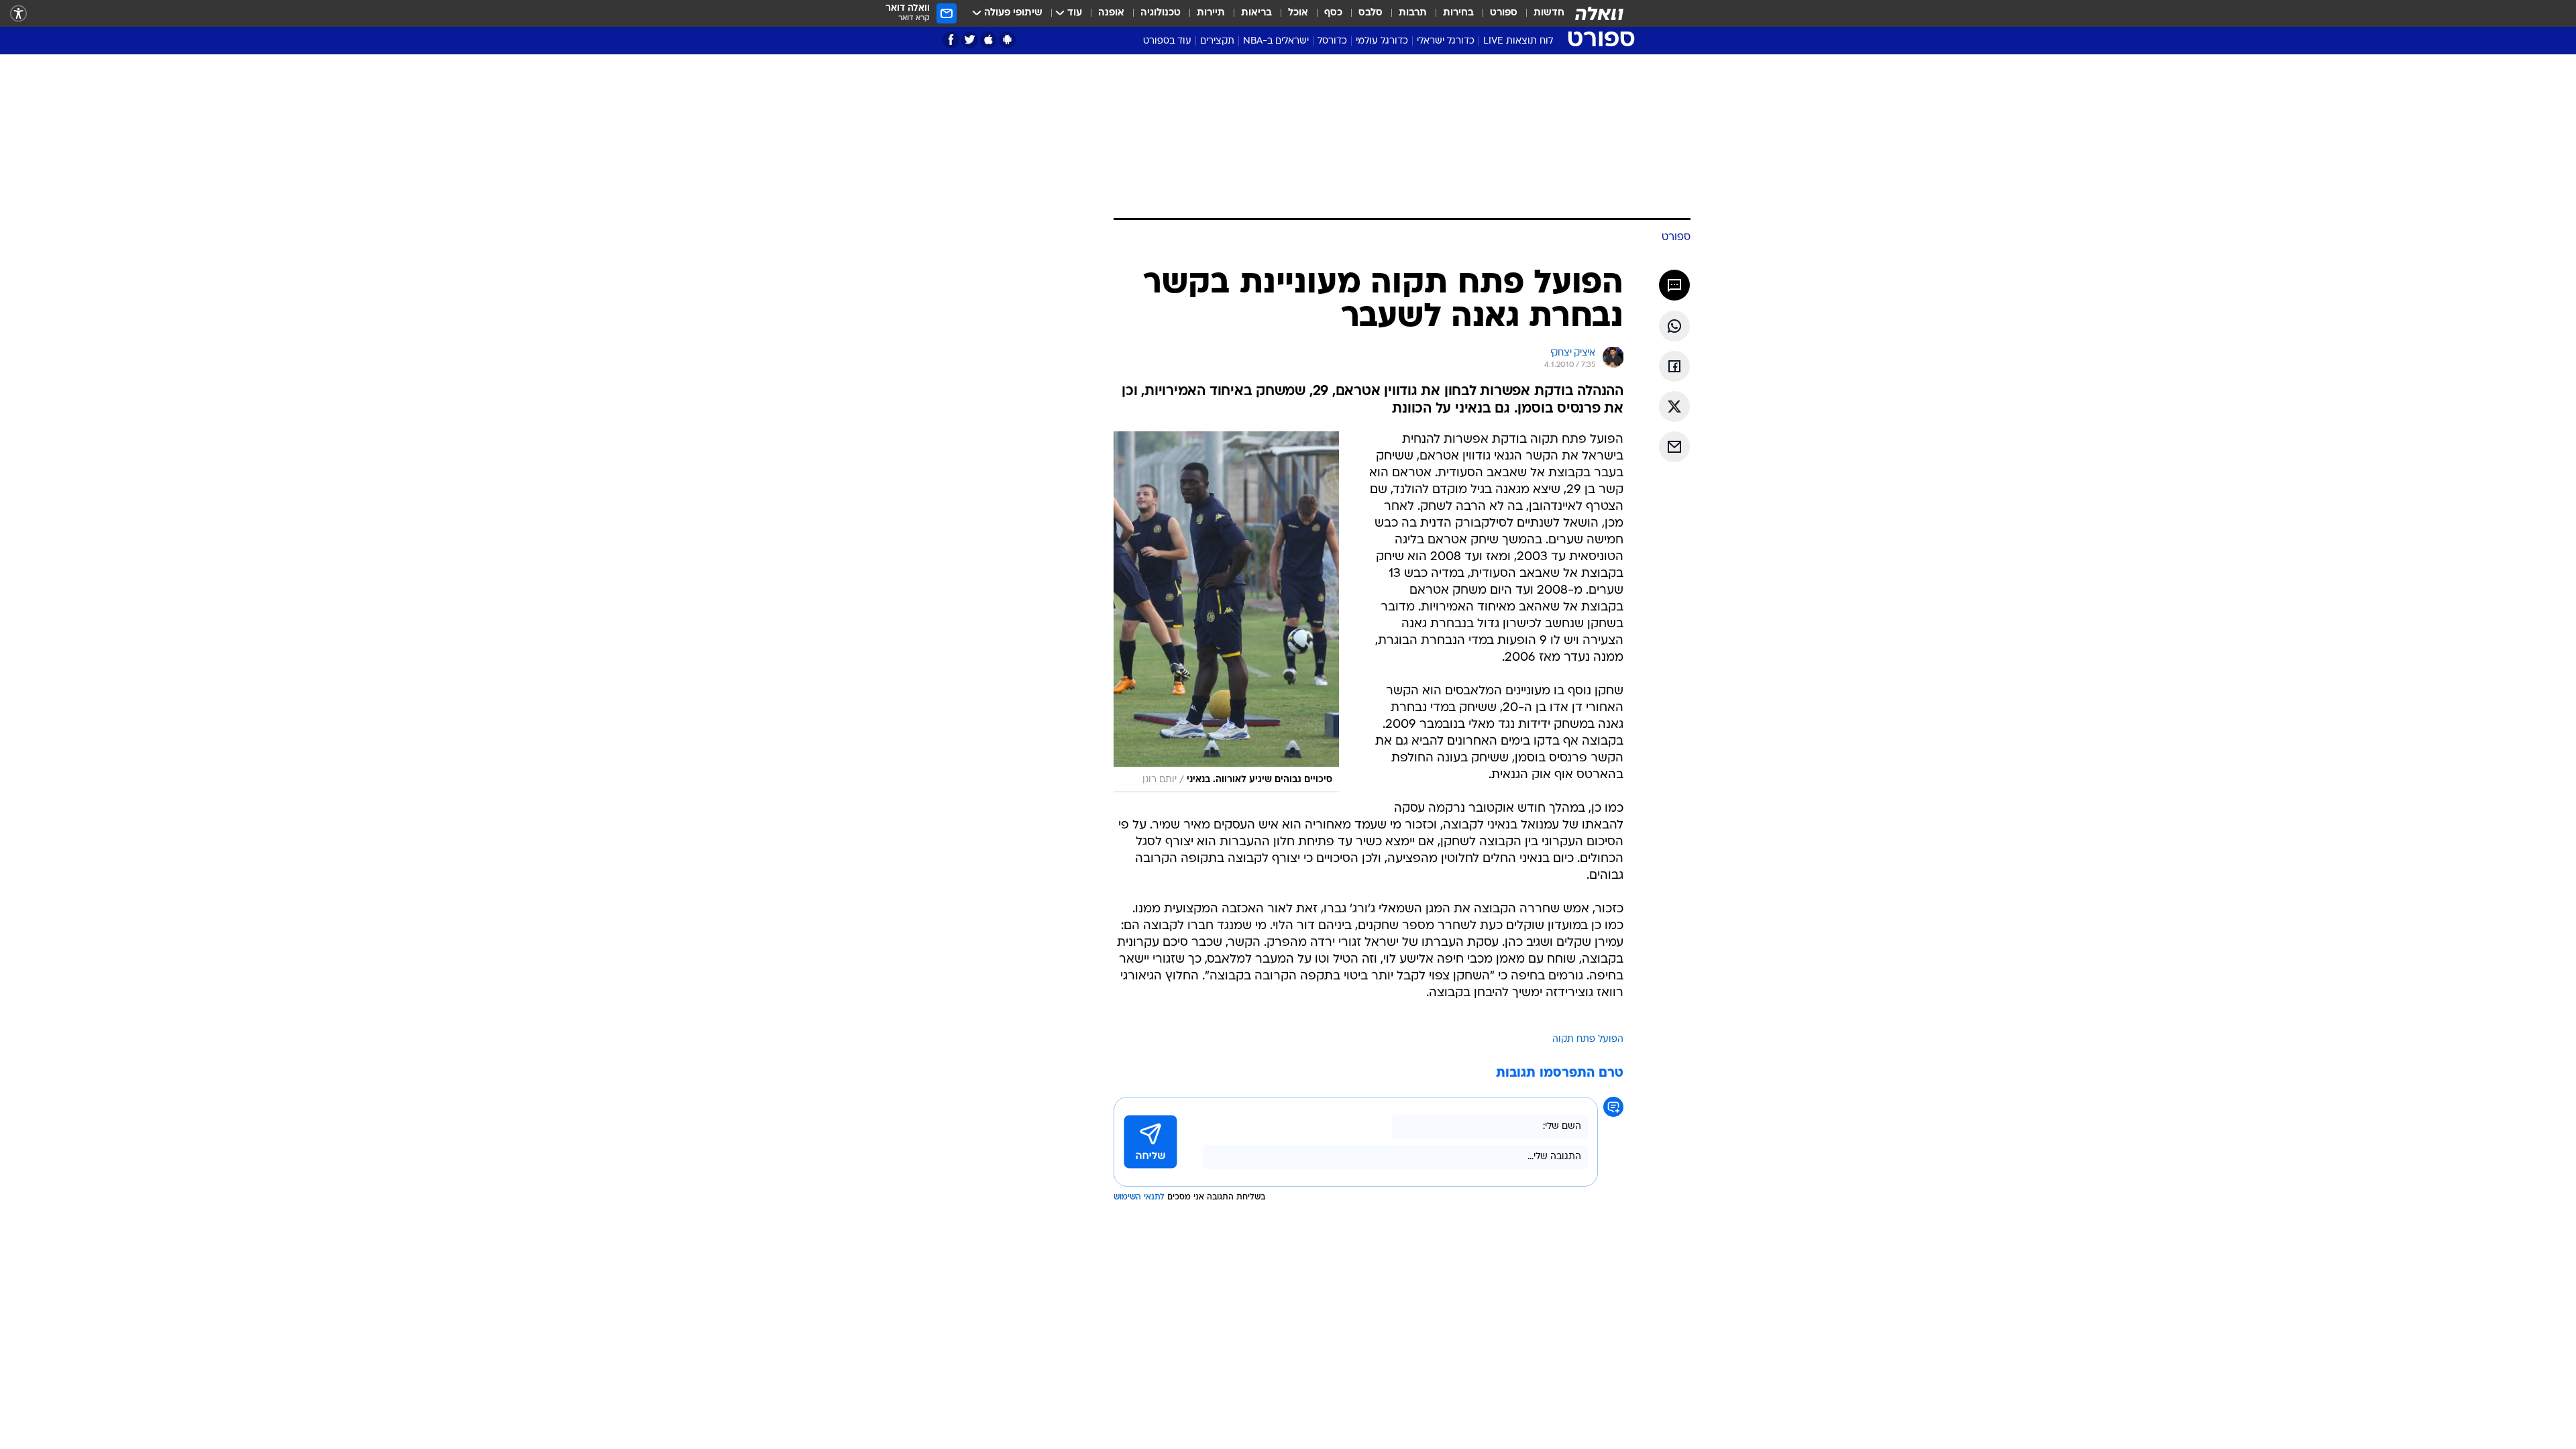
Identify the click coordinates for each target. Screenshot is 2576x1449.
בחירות (1458, 13)
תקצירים (1217, 41)
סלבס (1371, 13)
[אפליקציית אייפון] (988, 40)
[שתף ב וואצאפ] (1674, 326)
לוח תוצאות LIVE (1518, 41)
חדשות (1549, 13)
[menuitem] (1541, 13)
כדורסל (1332, 41)
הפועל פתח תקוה (1588, 1039)
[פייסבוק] (951, 40)
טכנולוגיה (1161, 13)
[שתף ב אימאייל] (1674, 447)
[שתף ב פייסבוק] (1674, 366)
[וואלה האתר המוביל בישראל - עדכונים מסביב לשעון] (1599, 13)
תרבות (1413, 13)
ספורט (1504, 13)
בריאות (1256, 13)
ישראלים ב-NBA (1276, 41)
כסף (1333, 13)
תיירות (1211, 13)
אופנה (1111, 13)
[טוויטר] (970, 40)
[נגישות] (18, 14)
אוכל (1298, 13)
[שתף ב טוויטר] (1674, 407)
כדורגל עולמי (1382, 41)
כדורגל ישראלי (1446, 41)
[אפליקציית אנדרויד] (1007, 40)
